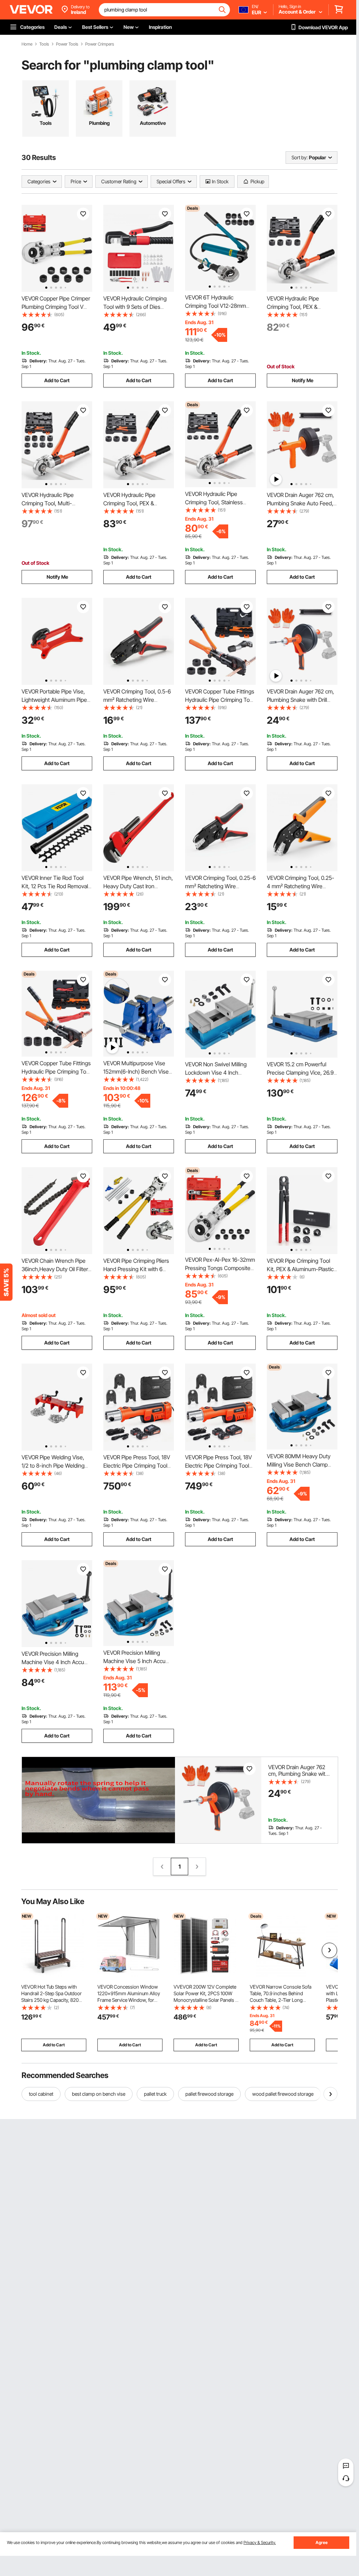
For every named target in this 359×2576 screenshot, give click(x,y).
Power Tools (67, 44)
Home (27, 44)
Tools (44, 44)
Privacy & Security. (260, 2542)
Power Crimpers (100, 44)
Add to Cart (57, 380)
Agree (322, 2542)
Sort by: (300, 157)
